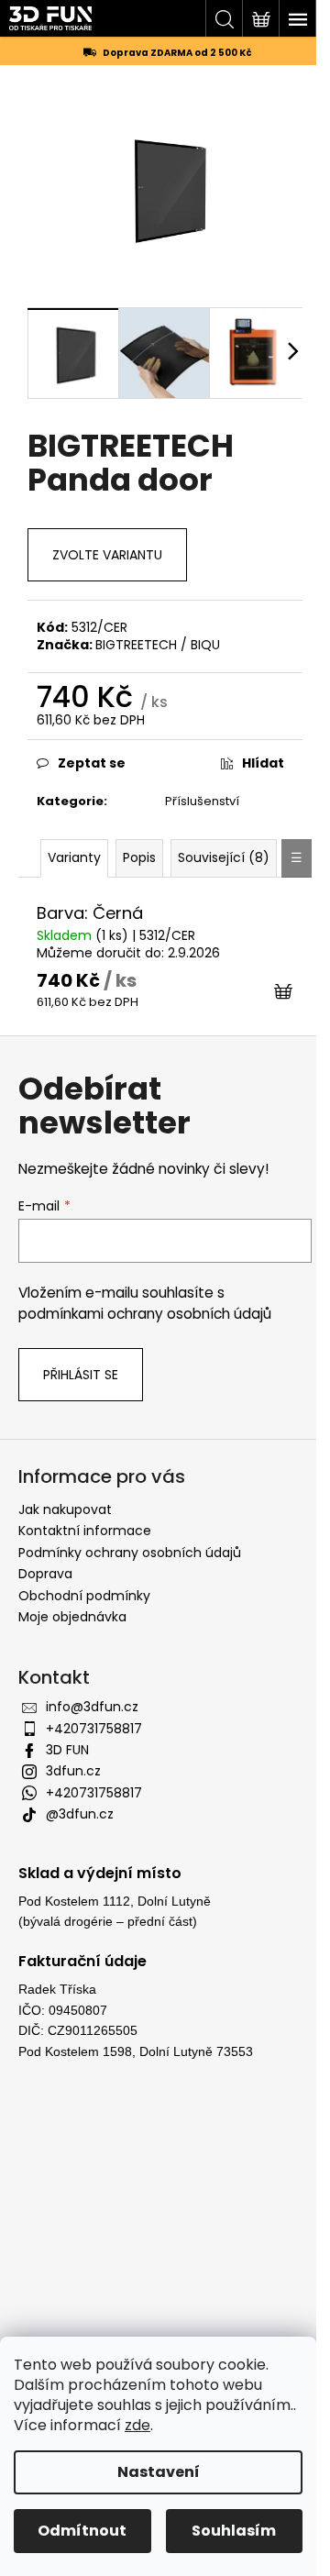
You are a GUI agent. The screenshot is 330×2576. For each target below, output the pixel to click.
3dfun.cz (73, 1771)
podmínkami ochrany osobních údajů (145, 1314)
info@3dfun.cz (92, 1707)
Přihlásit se (81, 1375)
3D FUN (67, 1750)
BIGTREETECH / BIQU (158, 645)
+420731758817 (94, 1729)
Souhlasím (234, 2531)
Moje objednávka (72, 1617)
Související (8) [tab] (224, 857)
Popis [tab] (139, 857)
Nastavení (159, 2472)
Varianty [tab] (74, 857)
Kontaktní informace (85, 1531)
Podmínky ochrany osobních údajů (130, 1553)
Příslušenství (202, 801)
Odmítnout (82, 2531)
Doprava (45, 1574)
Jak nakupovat (65, 1509)
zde (137, 2425)
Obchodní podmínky (84, 1596)
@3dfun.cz (80, 1814)
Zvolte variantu (107, 555)
